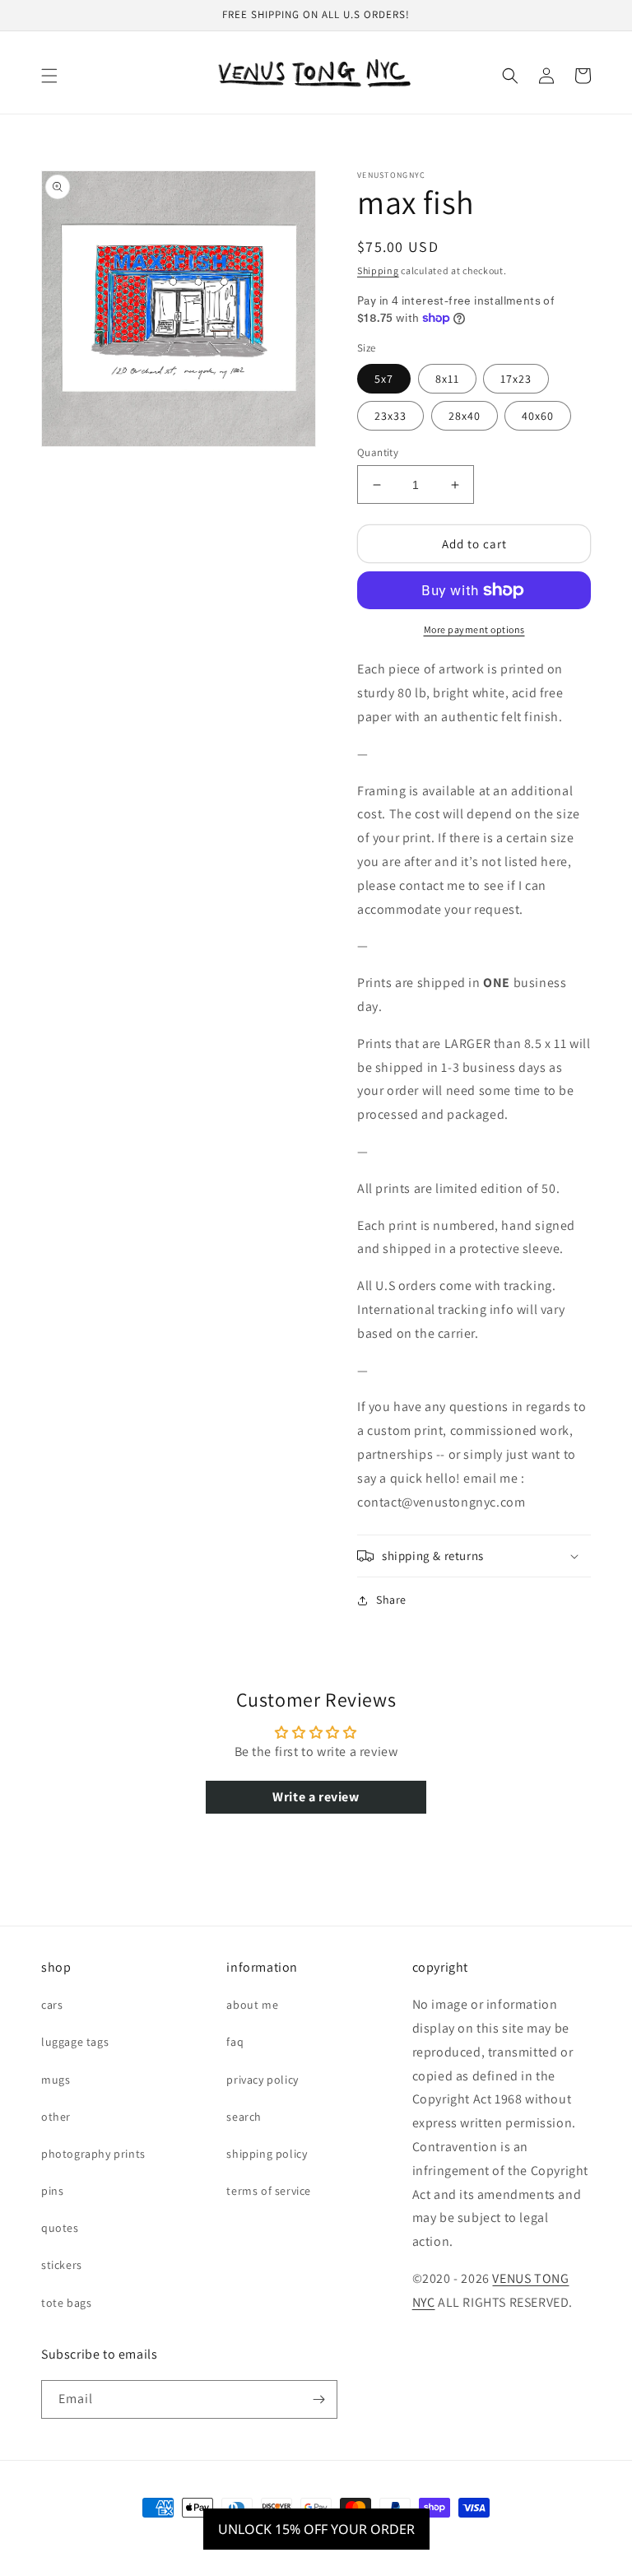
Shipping (378, 270)
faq (235, 2042)
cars (52, 2005)
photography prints (93, 2154)
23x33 (390, 416)
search (244, 2117)
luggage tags (75, 2042)
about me (252, 2005)
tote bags (66, 2303)
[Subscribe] (318, 2399)
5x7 (384, 379)
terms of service (269, 2191)
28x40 (465, 416)
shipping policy (267, 2154)
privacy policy (262, 2080)
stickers (62, 2265)
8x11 (447, 379)
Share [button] (391, 1600)
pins (52, 2191)
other (56, 2117)
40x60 (538, 416)
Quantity (378, 452)
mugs (56, 2080)
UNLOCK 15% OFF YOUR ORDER (316, 2529)
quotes (60, 2228)
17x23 (516, 379)
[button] (49, 76)
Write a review (316, 1797)
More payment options (474, 629)
